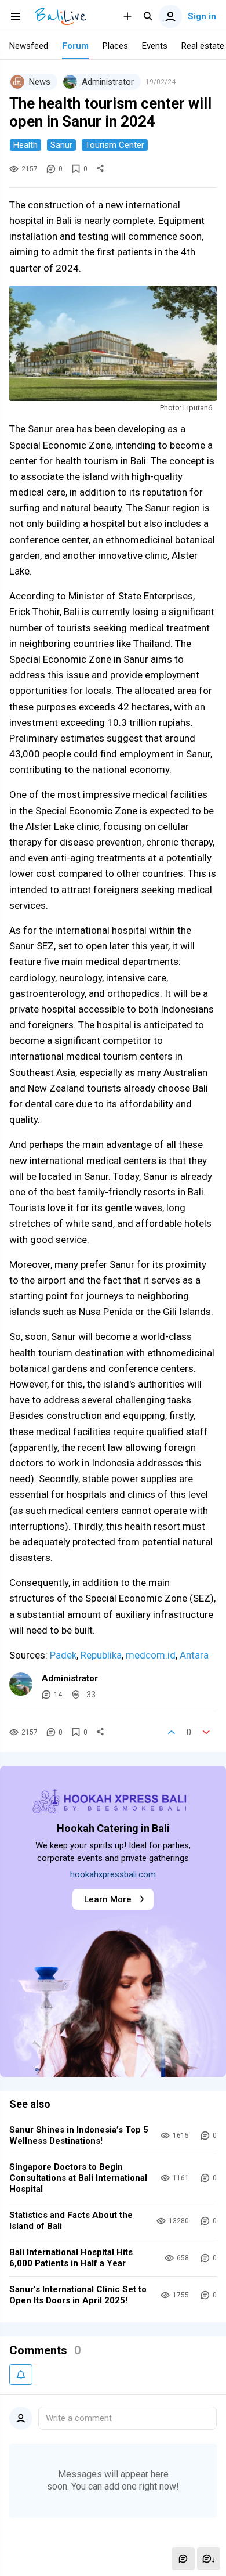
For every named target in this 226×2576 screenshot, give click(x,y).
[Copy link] (100, 169)
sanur (61, 145)
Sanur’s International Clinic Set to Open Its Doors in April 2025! (78, 2295)
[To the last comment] (209, 2559)
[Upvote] (172, 1732)
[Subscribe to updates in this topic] (21, 2375)
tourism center (115, 145)
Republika (101, 1655)
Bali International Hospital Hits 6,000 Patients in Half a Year (71, 2258)
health (25, 145)
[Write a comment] (183, 2559)
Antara (194, 1655)
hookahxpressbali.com (113, 1874)
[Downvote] (206, 1732)
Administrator (70, 1678)
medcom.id (151, 1655)
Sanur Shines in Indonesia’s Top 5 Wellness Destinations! (79, 2135)
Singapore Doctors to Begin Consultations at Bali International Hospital (78, 2178)
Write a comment (79, 2418)
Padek (63, 1655)
